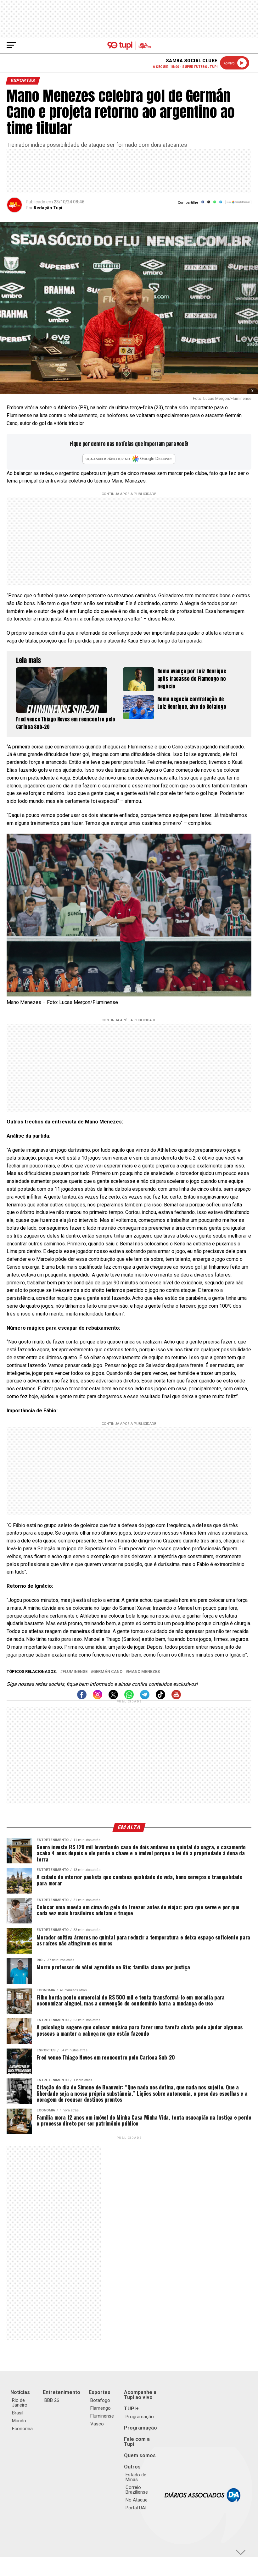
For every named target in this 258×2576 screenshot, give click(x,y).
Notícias (20, 2392)
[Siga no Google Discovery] (238, 205)
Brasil (18, 2413)
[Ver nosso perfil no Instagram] (98, 1698)
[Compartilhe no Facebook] (203, 204)
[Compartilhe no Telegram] (221, 204)
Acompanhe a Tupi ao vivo (140, 2395)
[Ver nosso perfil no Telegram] (145, 1698)
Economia (22, 2429)
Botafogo (100, 2400)
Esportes (100, 2392)
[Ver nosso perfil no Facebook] (82, 1698)
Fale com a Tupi (137, 2442)
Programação (140, 2417)
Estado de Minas (136, 2477)
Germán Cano (108, 1672)
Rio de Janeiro (20, 2403)
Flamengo (101, 2408)
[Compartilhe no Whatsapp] (215, 204)
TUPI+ (131, 2409)
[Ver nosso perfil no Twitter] (113, 1698)
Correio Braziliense (137, 2490)
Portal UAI (136, 2508)
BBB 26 (52, 2400)
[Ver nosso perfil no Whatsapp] (129, 1698)
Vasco (97, 2424)
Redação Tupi (48, 208)
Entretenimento (62, 2392)
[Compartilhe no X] (209, 204)
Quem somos (140, 2455)
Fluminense (75, 1672)
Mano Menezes (144, 1672)
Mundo (19, 2421)
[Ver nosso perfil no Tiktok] (160, 1698)
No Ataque (137, 2500)
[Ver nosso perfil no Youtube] (176, 1698)
